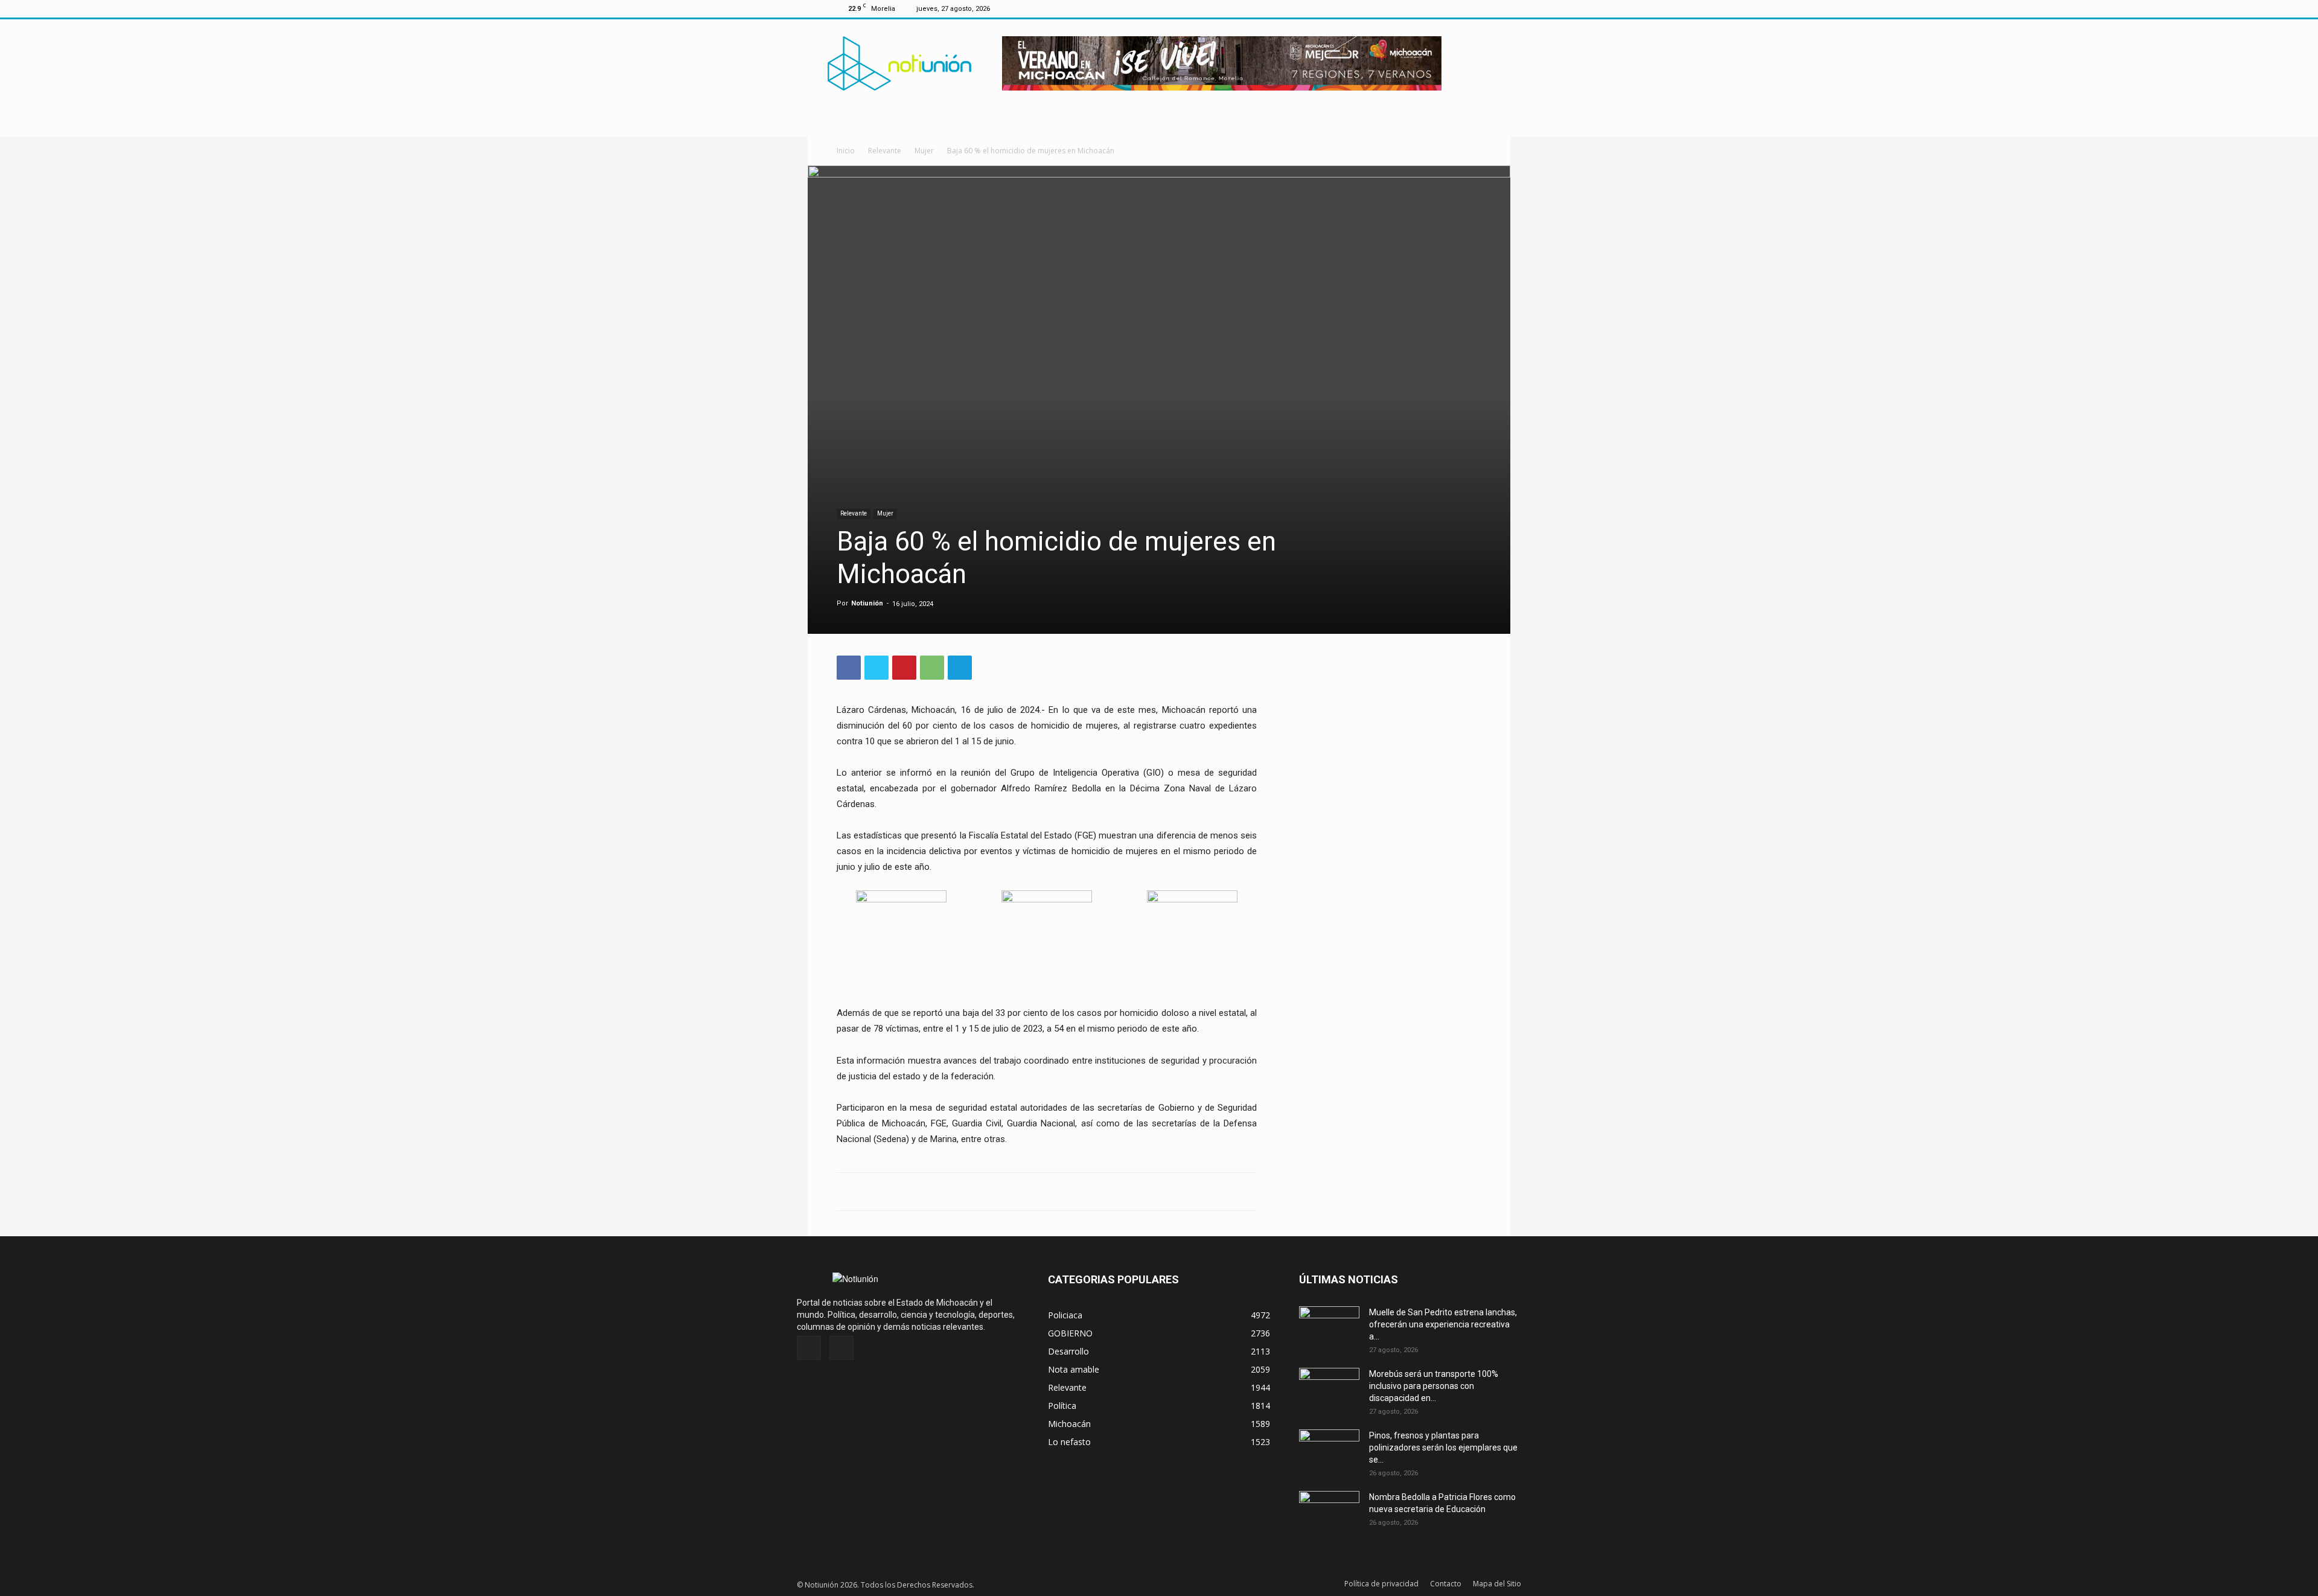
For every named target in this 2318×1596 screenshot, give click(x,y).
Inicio (846, 151)
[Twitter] (1472, 8)
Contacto (1446, 1584)
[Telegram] (960, 668)
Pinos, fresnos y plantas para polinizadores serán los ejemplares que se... (1443, 1448)
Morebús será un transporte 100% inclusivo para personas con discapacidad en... (1434, 1386)
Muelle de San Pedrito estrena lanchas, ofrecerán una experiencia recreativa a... (1443, 1324)
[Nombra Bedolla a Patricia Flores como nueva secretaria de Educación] (1329, 1512)
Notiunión (867, 603)
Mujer (924, 151)
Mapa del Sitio (1497, 1584)
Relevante (885, 151)
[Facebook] (1452, 8)
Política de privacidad (1381, 1584)
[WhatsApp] (932, 668)
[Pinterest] (904, 668)
